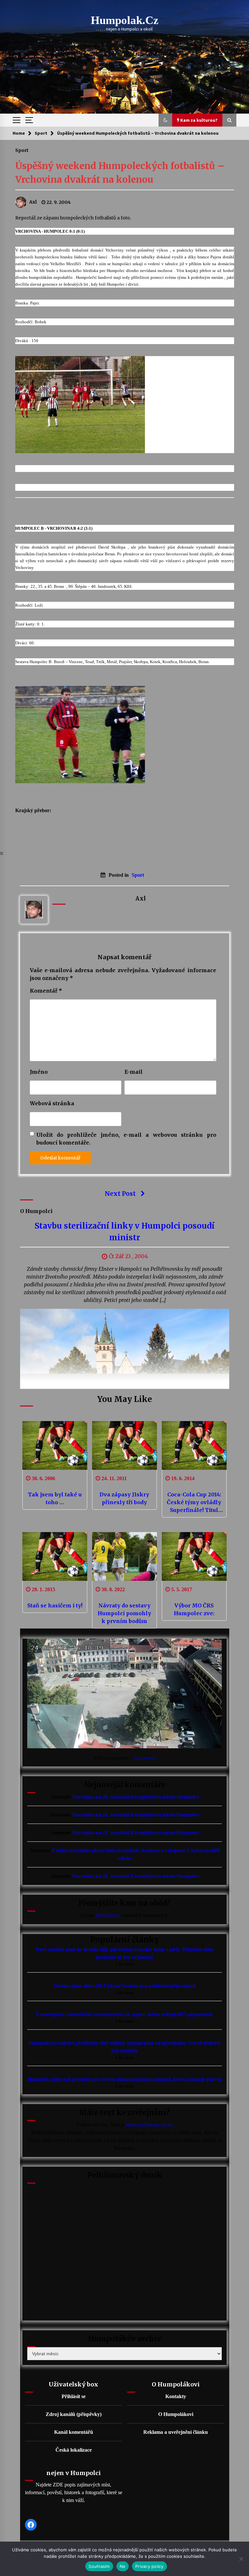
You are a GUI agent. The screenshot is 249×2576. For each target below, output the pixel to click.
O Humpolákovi (176, 2414)
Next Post (120, 1194)
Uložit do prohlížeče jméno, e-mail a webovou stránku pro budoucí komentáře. (126, 1139)
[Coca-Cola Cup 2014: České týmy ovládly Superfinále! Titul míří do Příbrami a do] (194, 1445)
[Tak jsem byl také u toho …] (55, 1445)
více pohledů (145, 1758)
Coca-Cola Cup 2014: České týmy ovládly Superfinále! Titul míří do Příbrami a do (194, 1503)
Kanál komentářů (74, 2432)
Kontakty (176, 2396)
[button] (165, 120)
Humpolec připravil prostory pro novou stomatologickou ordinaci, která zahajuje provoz (124, 2079)
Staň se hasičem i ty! (55, 1605)
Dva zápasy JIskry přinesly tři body (124, 1498)
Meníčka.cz (107, 1915)
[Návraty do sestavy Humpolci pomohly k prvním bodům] (124, 1556)
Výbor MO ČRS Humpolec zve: (194, 1609)
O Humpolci (36, 1211)
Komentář (46, 991)
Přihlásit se (74, 2396)
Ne (123, 2566)
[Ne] (241, 2559)
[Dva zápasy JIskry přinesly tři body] (124, 1445)
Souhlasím (99, 2566)
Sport (22, 150)
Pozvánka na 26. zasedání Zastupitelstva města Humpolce (136, 1797)
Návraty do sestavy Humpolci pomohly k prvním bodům (124, 1613)
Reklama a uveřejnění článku (176, 2432)
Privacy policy (149, 2566)
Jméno (39, 1072)
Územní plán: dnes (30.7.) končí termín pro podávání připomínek (124, 1986)
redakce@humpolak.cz (149, 2125)
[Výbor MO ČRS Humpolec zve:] (194, 1556)
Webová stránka (52, 1103)
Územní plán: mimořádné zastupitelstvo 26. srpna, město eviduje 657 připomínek (124, 2014)
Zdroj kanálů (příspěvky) (74, 2414)
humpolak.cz (125, 20)
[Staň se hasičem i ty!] (55, 1556)
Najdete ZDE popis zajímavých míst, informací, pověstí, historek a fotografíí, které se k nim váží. (74, 2492)
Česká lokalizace (74, 2450)
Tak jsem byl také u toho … (55, 1498)
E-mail (134, 1072)
